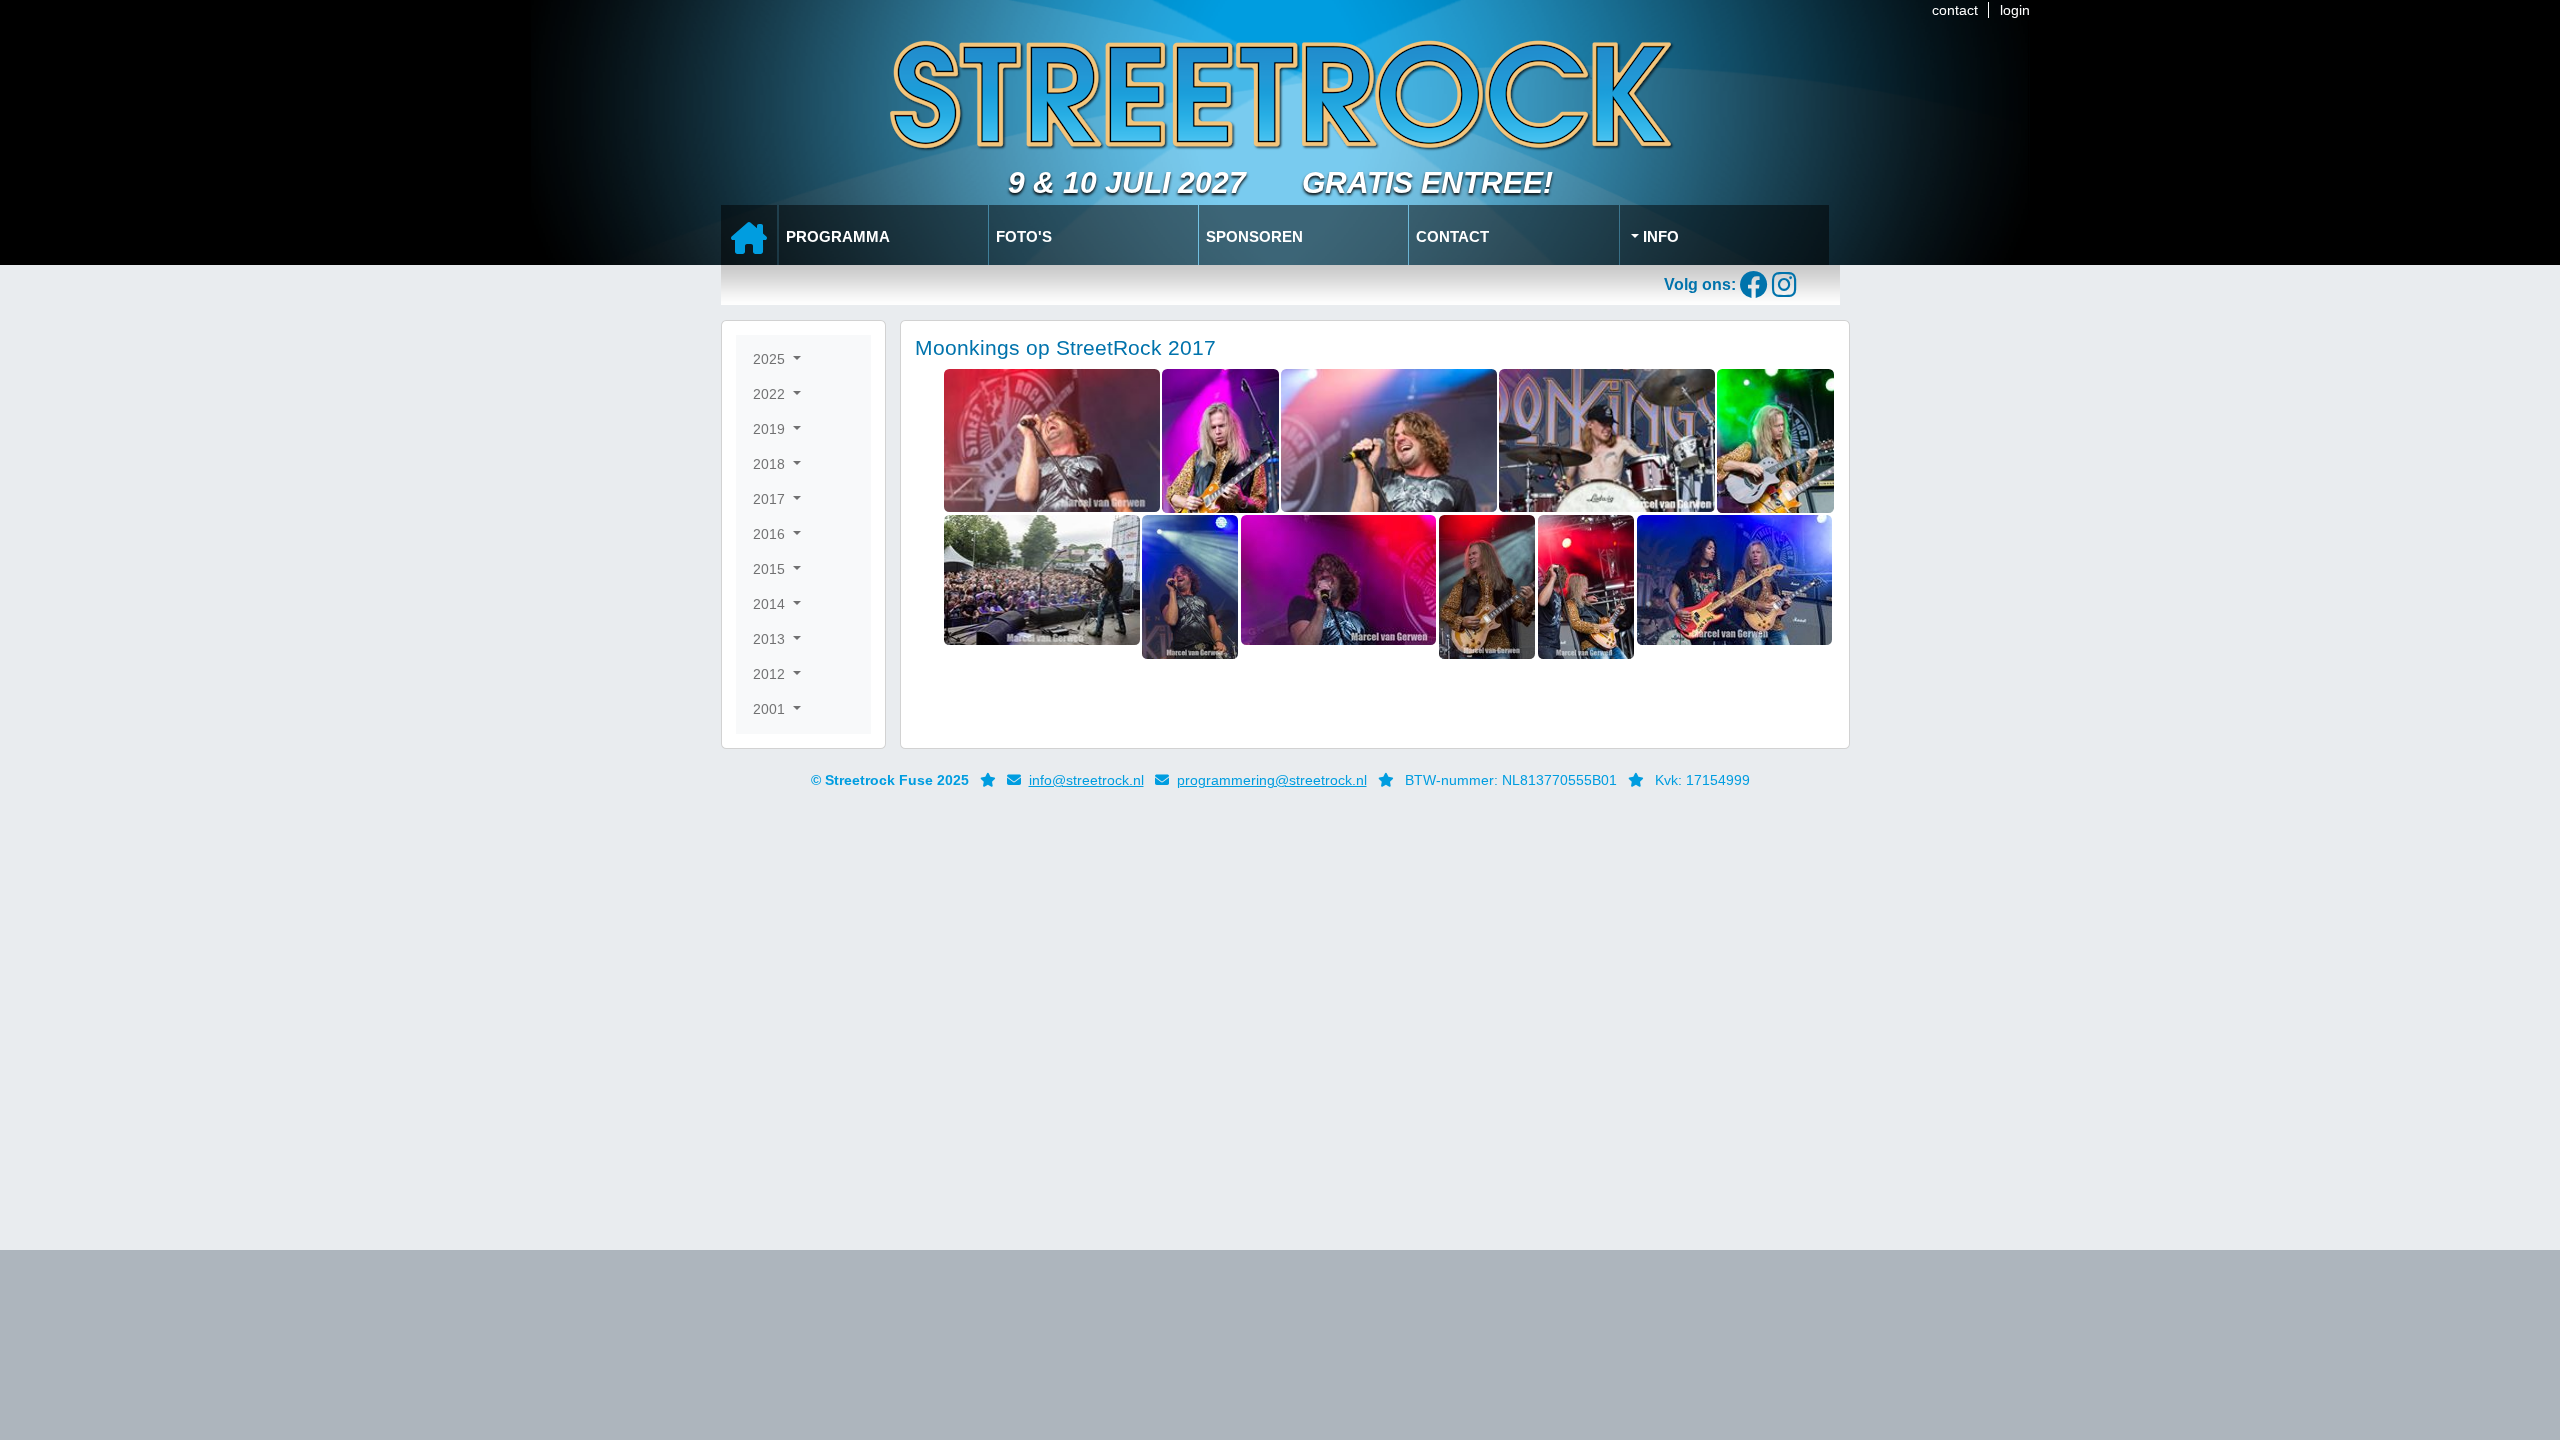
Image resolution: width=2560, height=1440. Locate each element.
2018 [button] (771, 464)
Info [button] (1659, 236)
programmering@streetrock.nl (1272, 780)
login (2015, 10)
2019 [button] (771, 429)
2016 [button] (771, 534)
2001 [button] (771, 709)
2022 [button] (771, 394)
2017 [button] (771, 499)
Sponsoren (1254, 236)
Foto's (1024, 236)
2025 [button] (771, 359)
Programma (838, 236)
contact (1955, 10)
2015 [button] (771, 569)
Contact (1452, 236)
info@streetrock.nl (1086, 780)
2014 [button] (771, 604)
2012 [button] (771, 674)
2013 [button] (771, 639)
